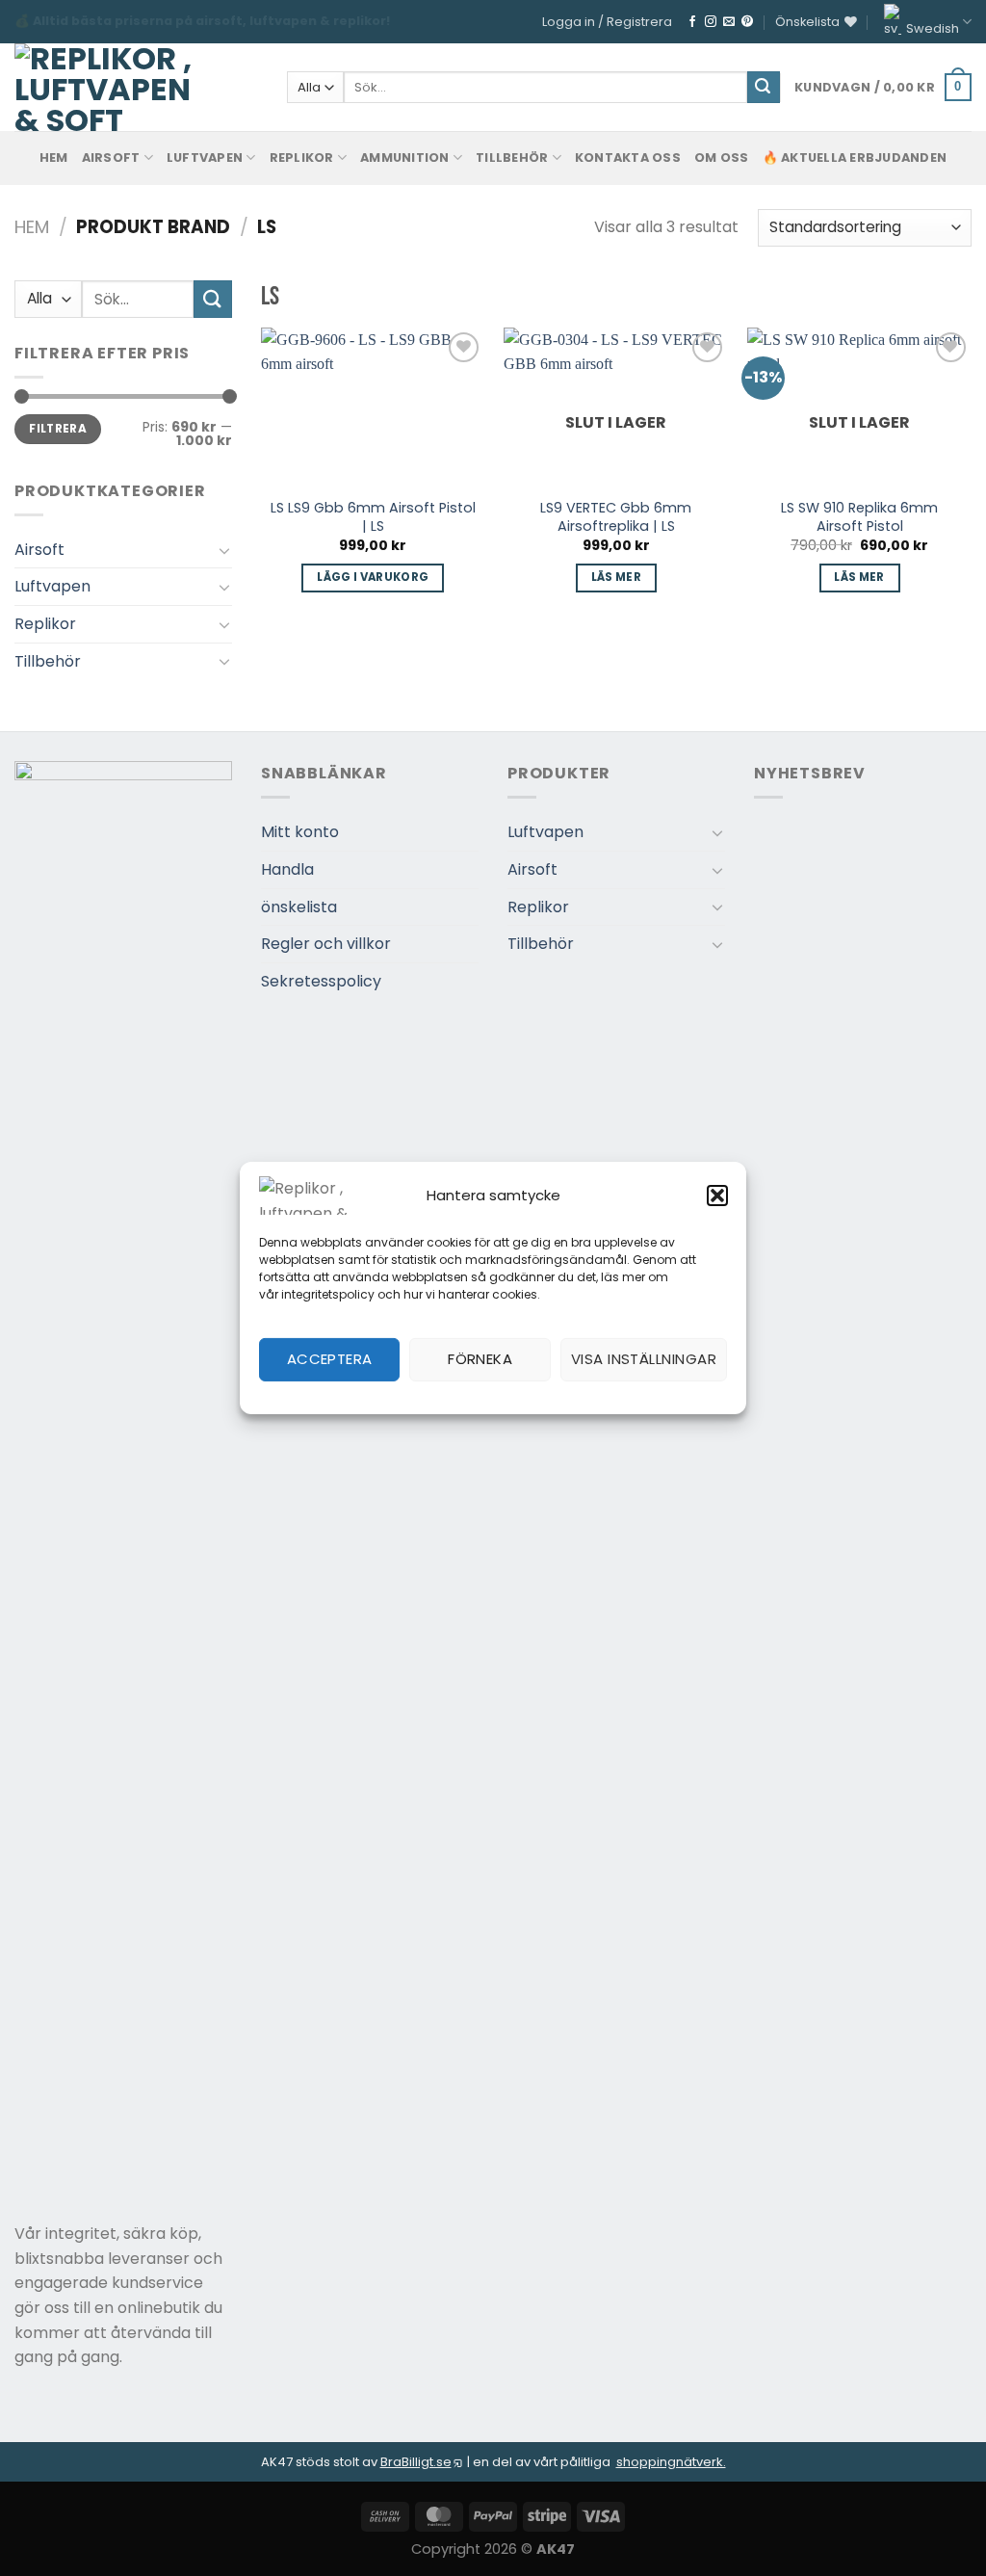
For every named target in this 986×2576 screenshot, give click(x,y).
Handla (287, 869)
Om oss (722, 158)
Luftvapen (205, 158)
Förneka (480, 1359)
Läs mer (616, 577)
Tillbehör (512, 158)
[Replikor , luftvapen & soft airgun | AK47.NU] (104, 87)
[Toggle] (224, 550)
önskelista (299, 907)
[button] (717, 1196)
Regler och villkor (326, 944)
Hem (32, 227)
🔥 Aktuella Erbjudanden (855, 158)
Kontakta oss (628, 158)
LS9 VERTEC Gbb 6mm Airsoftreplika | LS (616, 517)
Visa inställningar (644, 1359)
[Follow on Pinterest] (747, 22)
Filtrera (58, 429)
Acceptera (330, 1359)
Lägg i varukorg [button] (373, 577)
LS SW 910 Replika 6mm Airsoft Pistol (859, 517)
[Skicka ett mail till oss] (729, 22)
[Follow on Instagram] (711, 22)
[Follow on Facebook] (692, 22)
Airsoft (111, 158)
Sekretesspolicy (321, 981)
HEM (54, 158)
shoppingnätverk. (671, 2462)
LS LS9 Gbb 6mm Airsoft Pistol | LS (373, 517)
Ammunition (405, 158)
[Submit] (764, 88)
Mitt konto (300, 832)
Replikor (302, 158)
